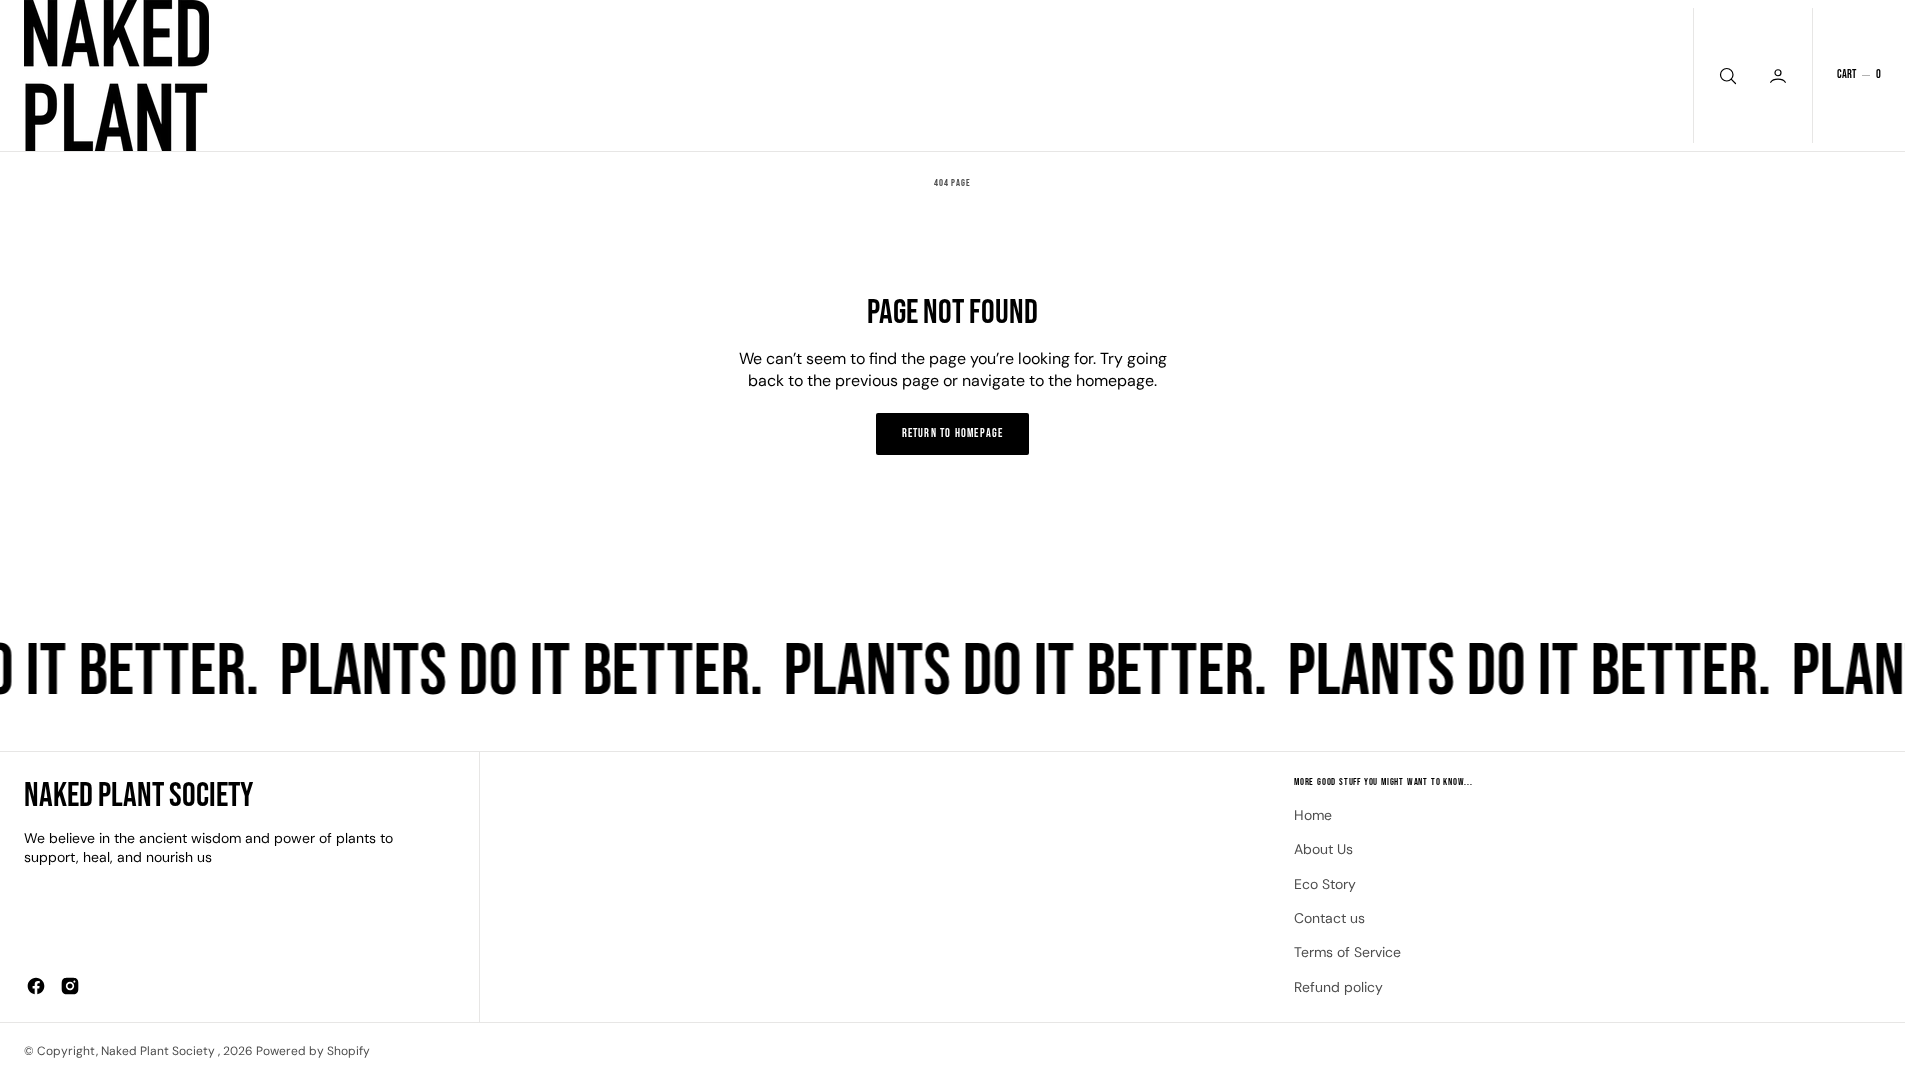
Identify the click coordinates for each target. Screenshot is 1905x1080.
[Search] (1726, 75)
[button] (1858, 75)
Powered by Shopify (313, 1051)
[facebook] (36, 986)
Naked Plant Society (159, 1051)
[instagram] (70, 986)
